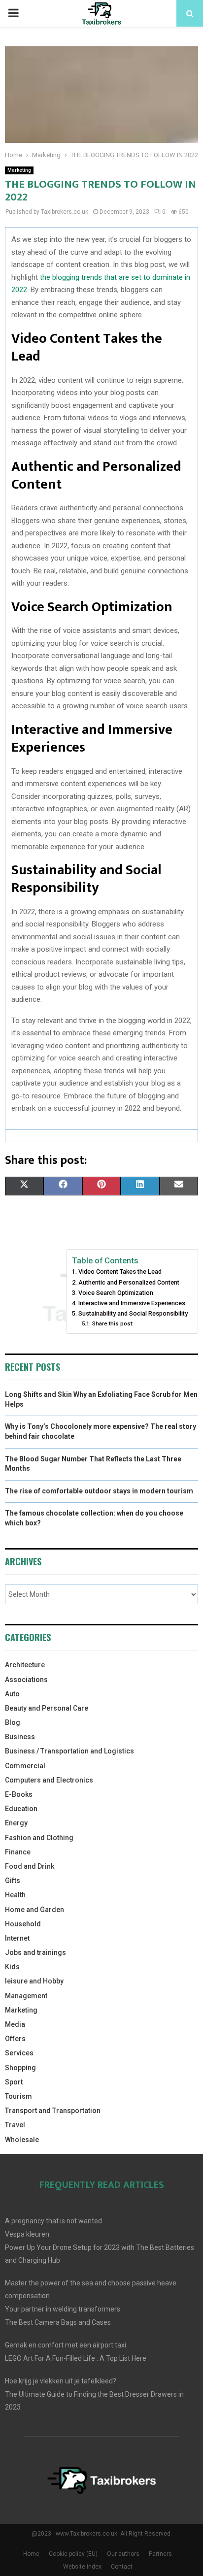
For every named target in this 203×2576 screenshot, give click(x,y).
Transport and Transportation (53, 2111)
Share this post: (113, 1323)
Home (31, 2554)
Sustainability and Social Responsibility (133, 1313)
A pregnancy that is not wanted (53, 2221)
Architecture (25, 1665)
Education (21, 1809)
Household (23, 1924)
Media (15, 2024)
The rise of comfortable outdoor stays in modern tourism (99, 1491)
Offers (15, 2039)
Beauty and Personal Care (47, 1708)
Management (26, 1996)
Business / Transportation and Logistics (69, 1751)
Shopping (20, 2068)
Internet (17, 1938)
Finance (18, 1852)
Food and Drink (30, 1866)
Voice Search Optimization (116, 1293)
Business (20, 1737)
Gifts (13, 1881)
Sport (14, 2082)
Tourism (18, 2096)
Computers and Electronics (49, 1780)
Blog (13, 1722)
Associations (26, 1680)
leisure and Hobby (34, 1981)
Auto (12, 1694)
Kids (12, 1967)
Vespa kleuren (27, 2234)
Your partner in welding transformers (63, 2309)
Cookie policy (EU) (73, 2554)
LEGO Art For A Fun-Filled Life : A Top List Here (76, 2358)
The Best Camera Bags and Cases (58, 2322)
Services (19, 2053)
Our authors (123, 2554)
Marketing (19, 170)
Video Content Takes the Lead (120, 1271)
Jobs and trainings (35, 1952)
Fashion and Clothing (39, 1838)
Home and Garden (34, 1910)
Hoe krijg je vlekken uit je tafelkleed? (61, 2381)
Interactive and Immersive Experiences (132, 1303)
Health (15, 1895)
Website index (82, 2567)
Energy (16, 1823)
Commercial (25, 1766)
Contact (122, 2567)
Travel (15, 2125)
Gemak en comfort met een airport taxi (66, 2345)
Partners (160, 2554)
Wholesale (22, 2140)
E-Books (19, 1794)
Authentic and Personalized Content (129, 1282)
